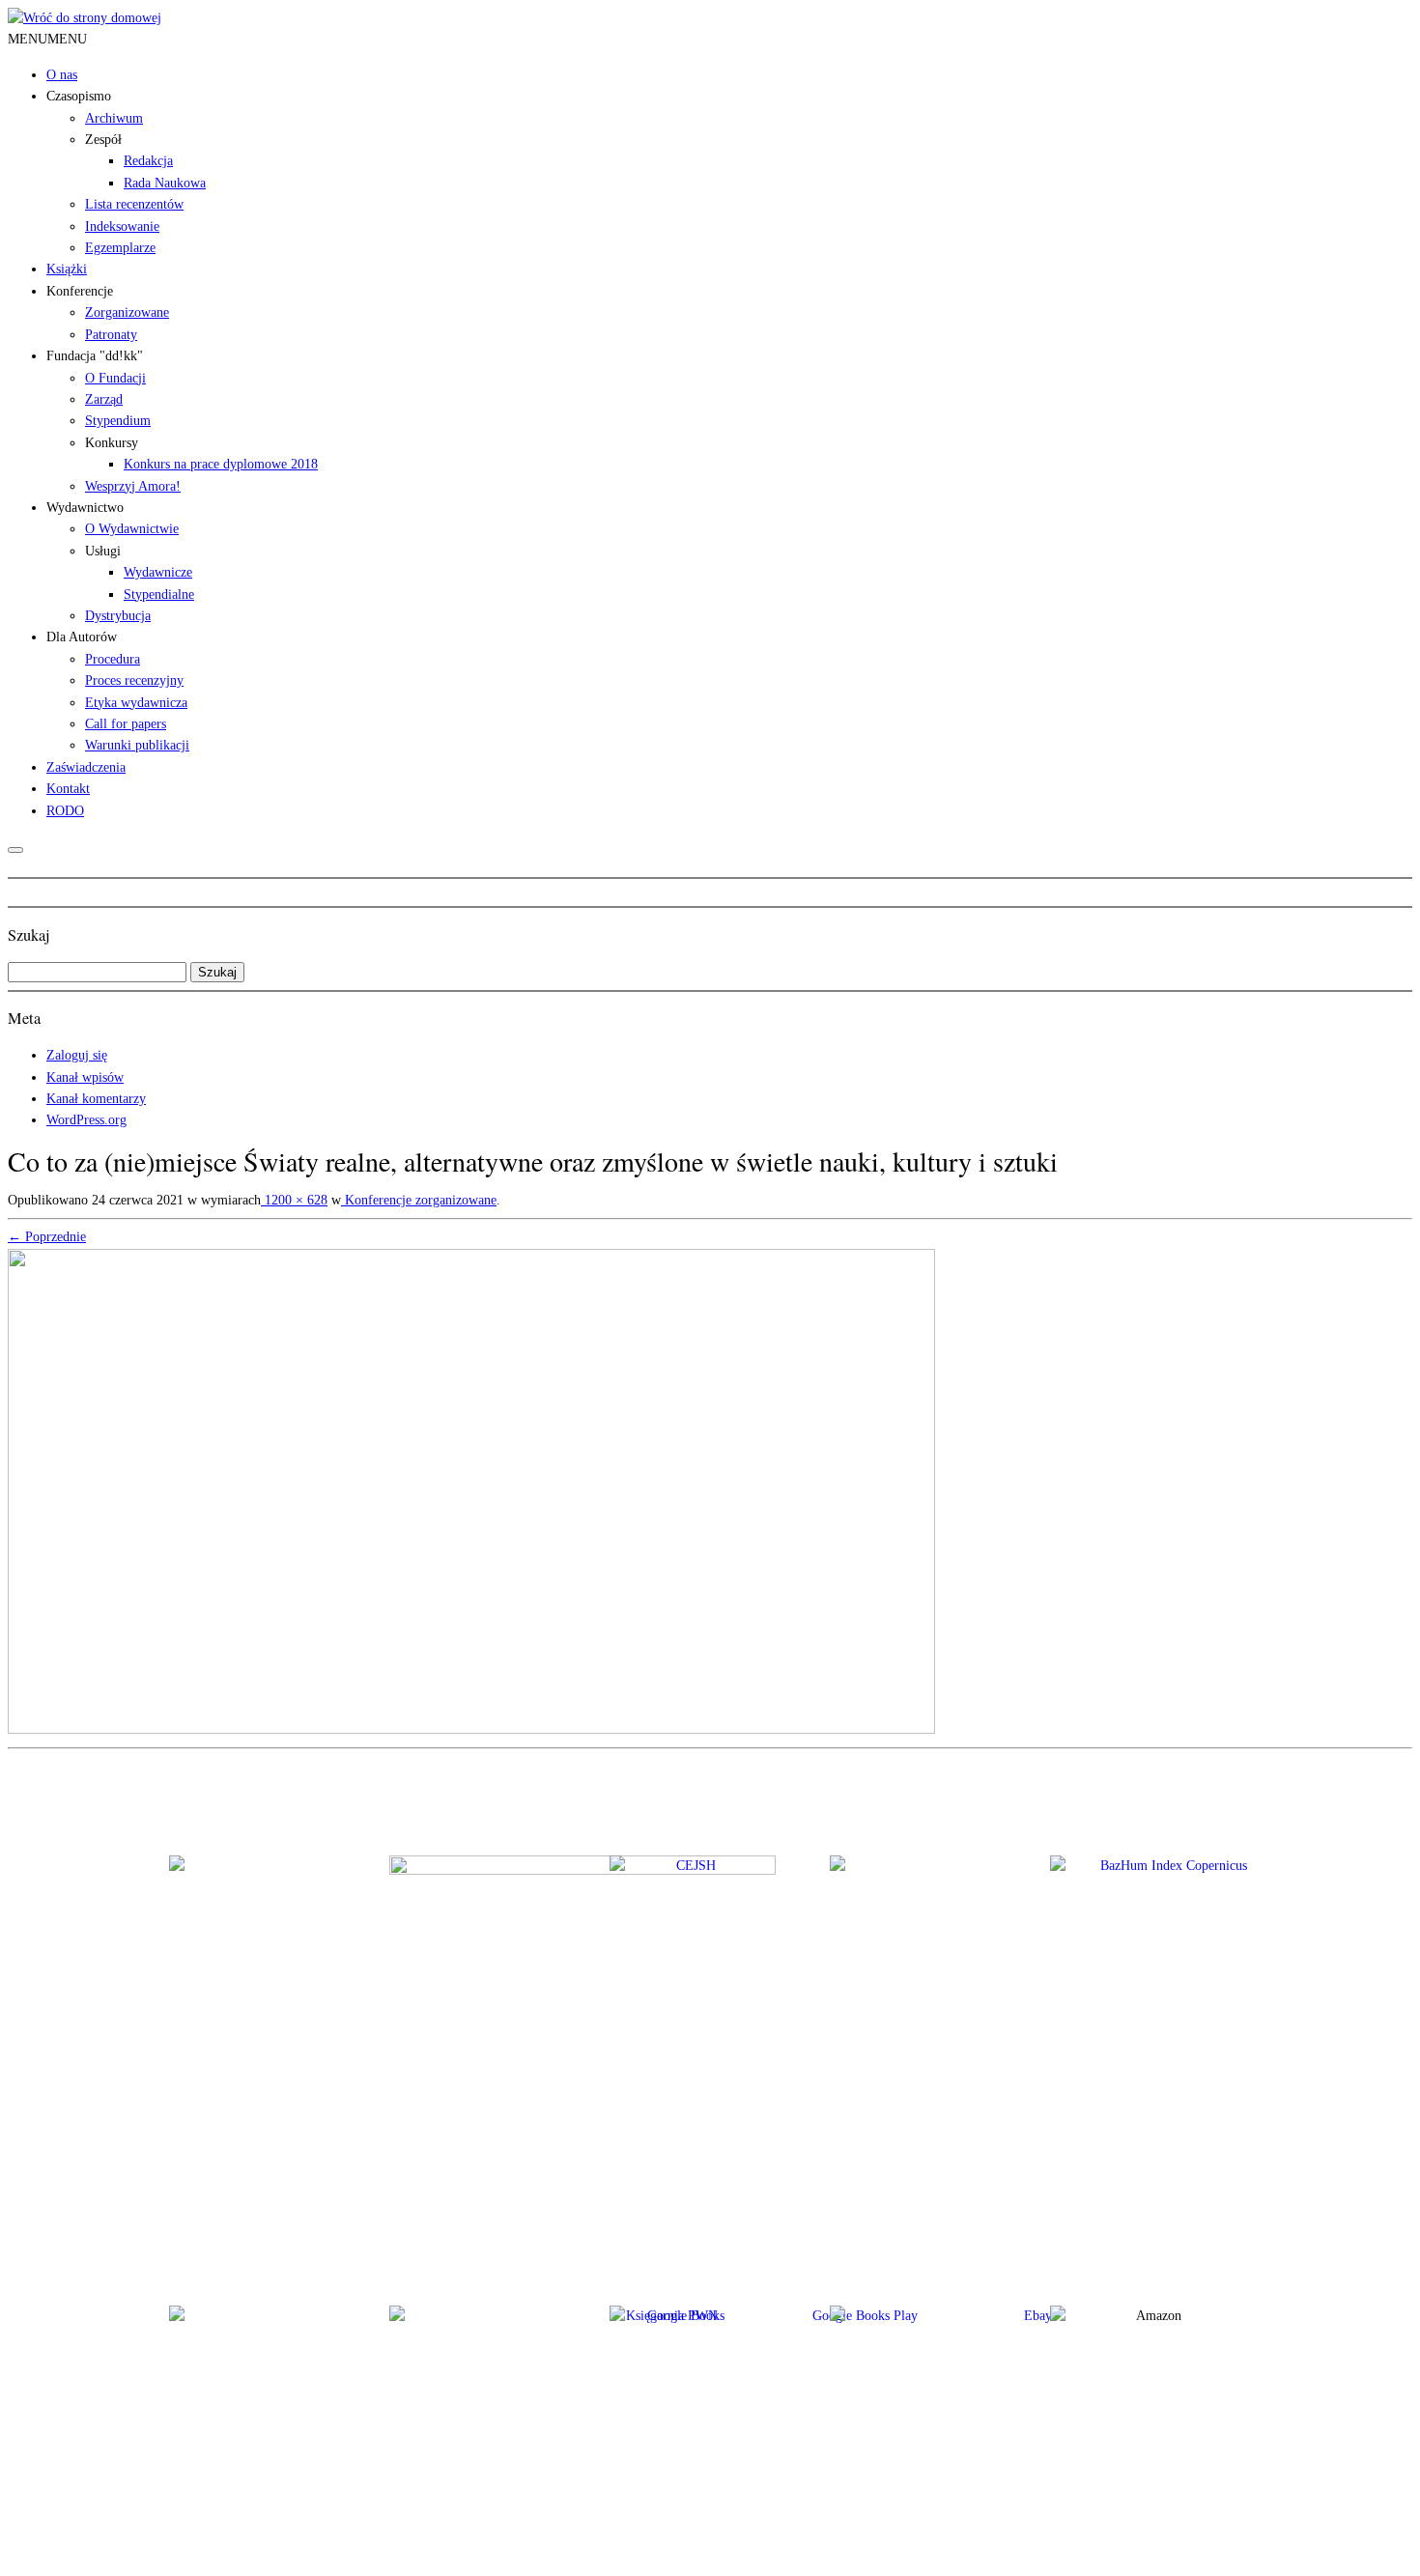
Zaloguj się (77, 1055)
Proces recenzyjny (134, 680)
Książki (67, 269)
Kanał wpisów (85, 1077)
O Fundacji (115, 378)
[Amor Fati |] (85, 18)
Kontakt (68, 789)
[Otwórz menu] (15, 850)
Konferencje (80, 291)
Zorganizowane (127, 312)
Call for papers (126, 724)
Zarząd (104, 399)
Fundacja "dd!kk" (95, 356)
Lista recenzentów (134, 204)
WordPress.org (86, 1120)
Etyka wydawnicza (136, 703)
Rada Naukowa (165, 183)
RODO (65, 811)
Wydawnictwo (85, 508)
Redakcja (148, 161)
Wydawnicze (158, 572)
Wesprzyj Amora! (133, 486)
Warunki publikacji (137, 745)
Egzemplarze (120, 248)
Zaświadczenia (86, 767)
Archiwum (114, 118)
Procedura (113, 659)
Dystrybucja (118, 616)
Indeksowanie (122, 226)
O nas (62, 75)
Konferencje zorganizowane (419, 1200)
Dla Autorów (82, 637)
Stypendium (118, 421)
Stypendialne (159, 594)
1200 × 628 (294, 1200)
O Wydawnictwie (132, 529)
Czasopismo (79, 96)
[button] (47, 39)
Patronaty (111, 335)
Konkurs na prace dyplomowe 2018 (221, 464)
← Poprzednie (47, 1237)
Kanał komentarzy (96, 1099)
